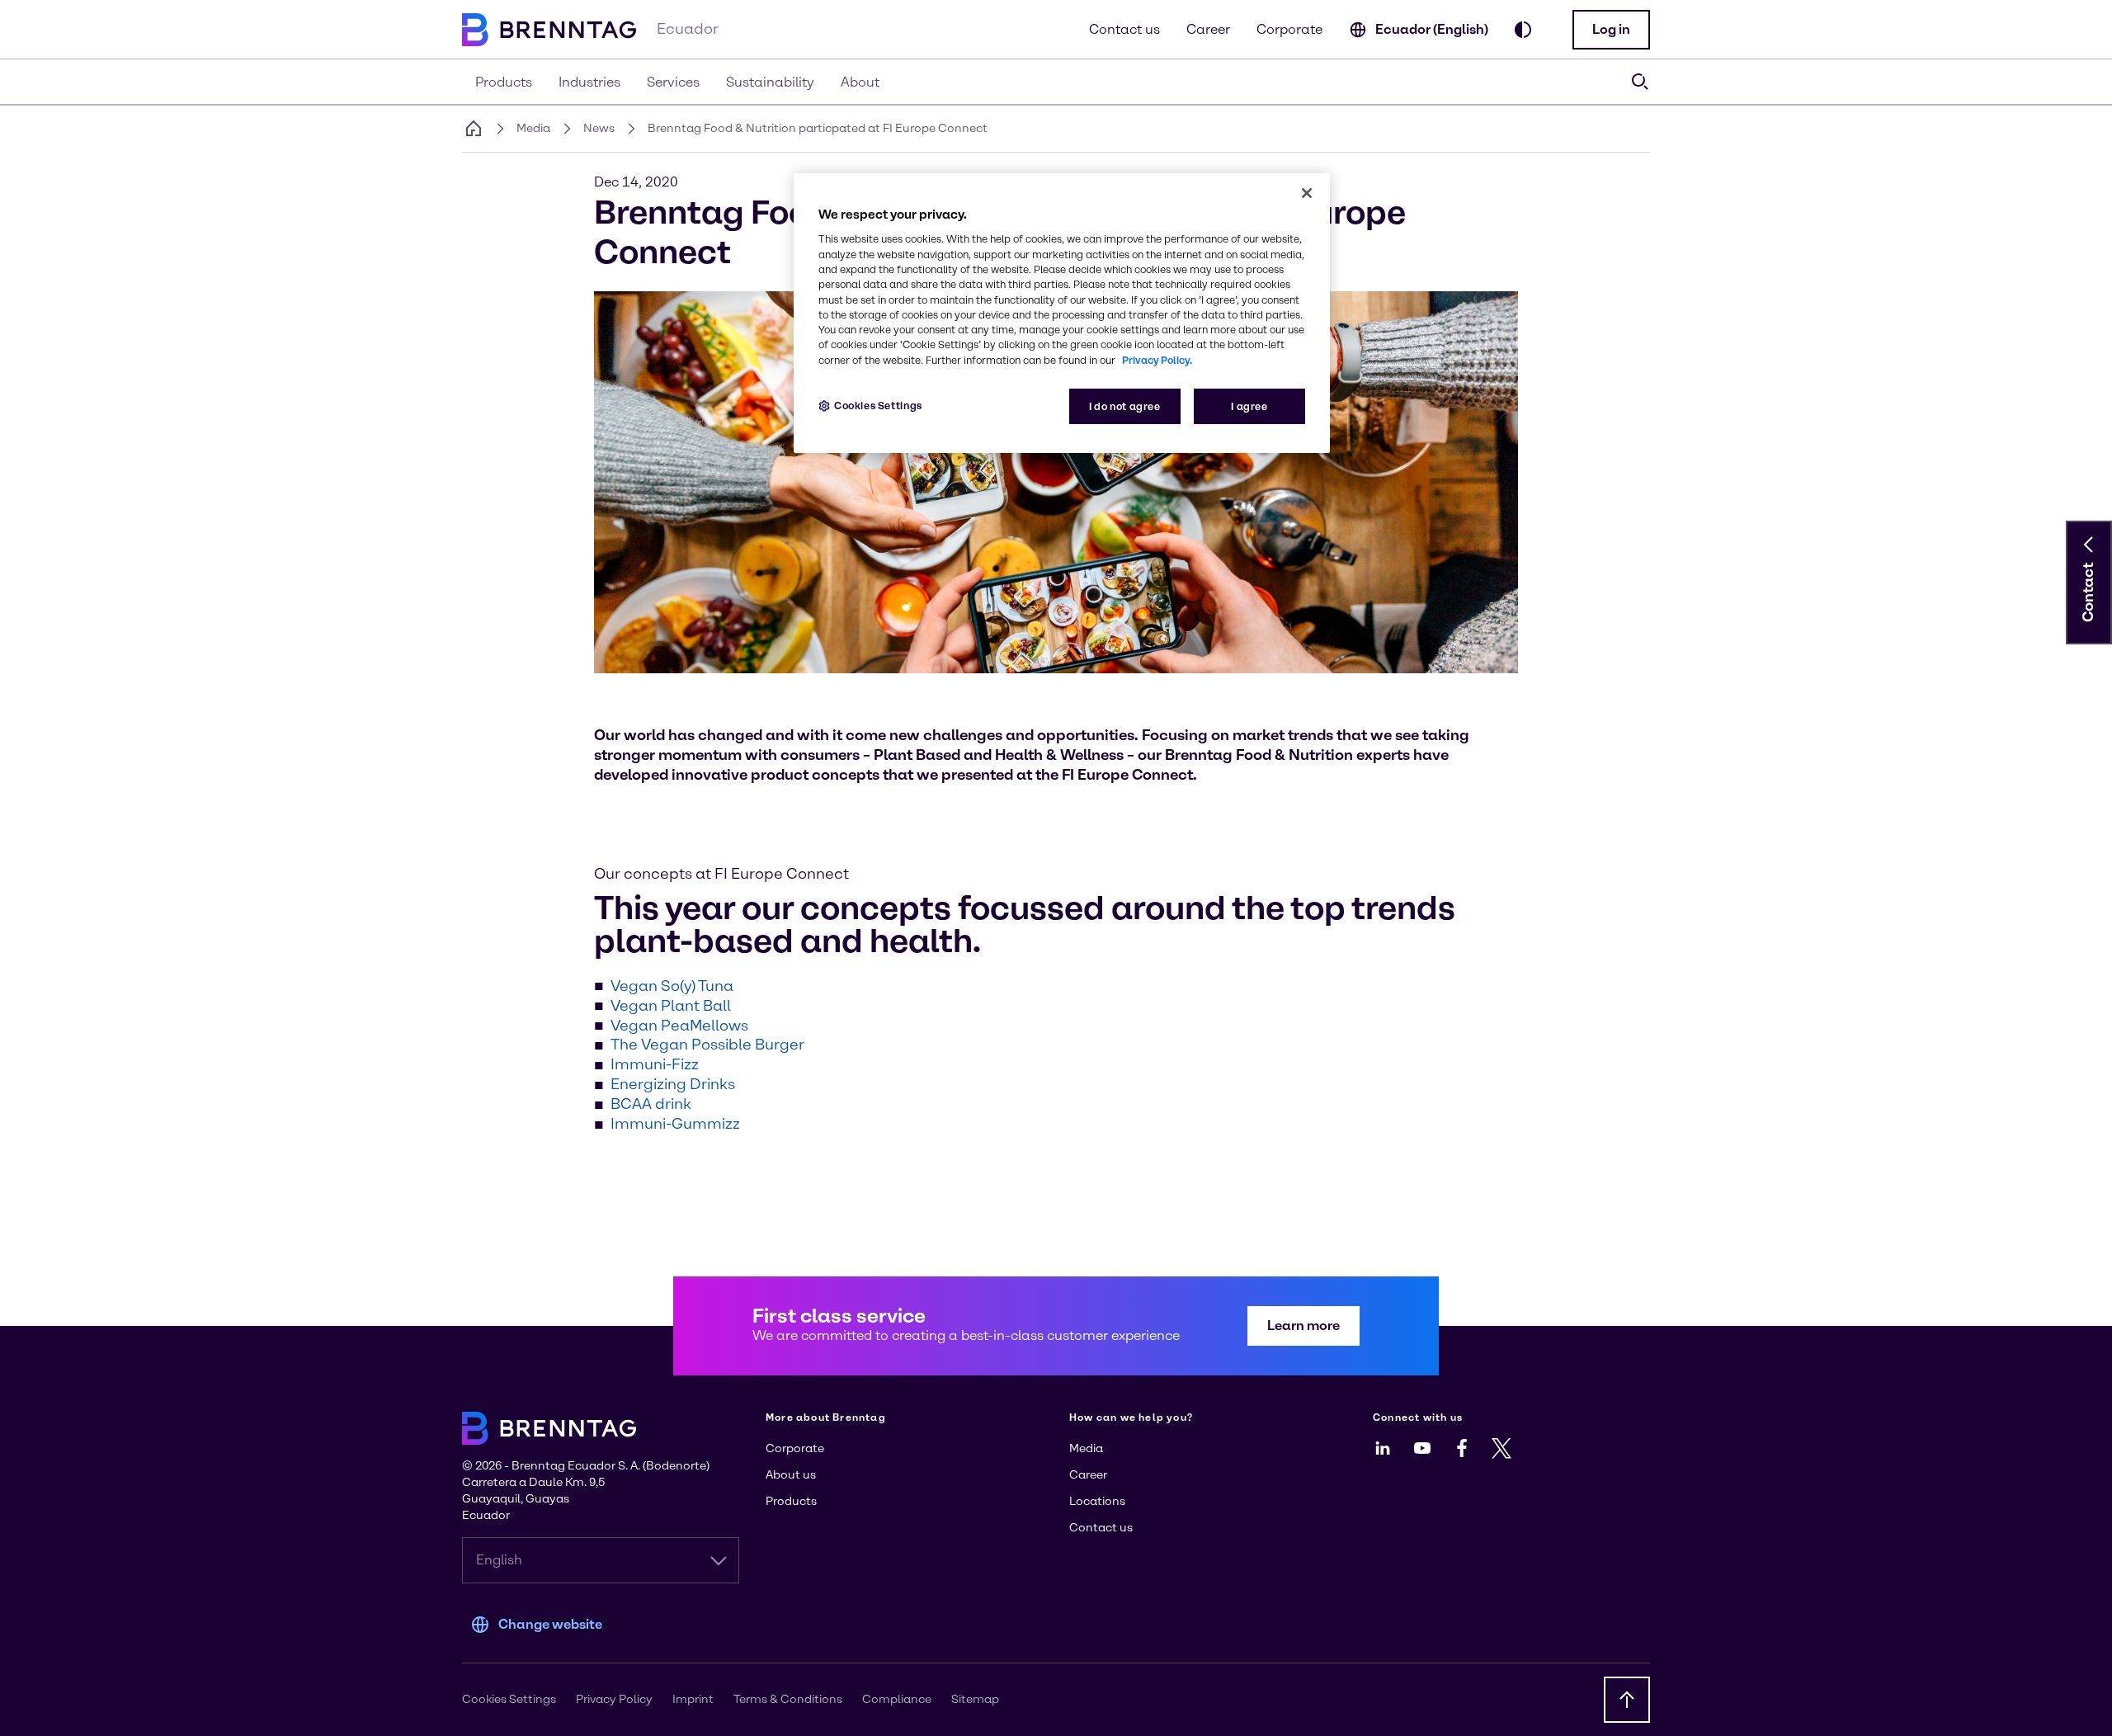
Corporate (1289, 29)
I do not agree (1125, 406)
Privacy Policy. (1157, 360)
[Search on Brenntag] (1640, 82)
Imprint (693, 1699)
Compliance (897, 1699)
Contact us (1124, 29)
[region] (1062, 313)
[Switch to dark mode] (1523, 30)
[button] (1611, 30)
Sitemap (975, 1699)
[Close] (1307, 193)
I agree (1249, 406)
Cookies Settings (878, 406)
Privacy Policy (614, 1699)
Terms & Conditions (788, 1699)
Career (1208, 29)
